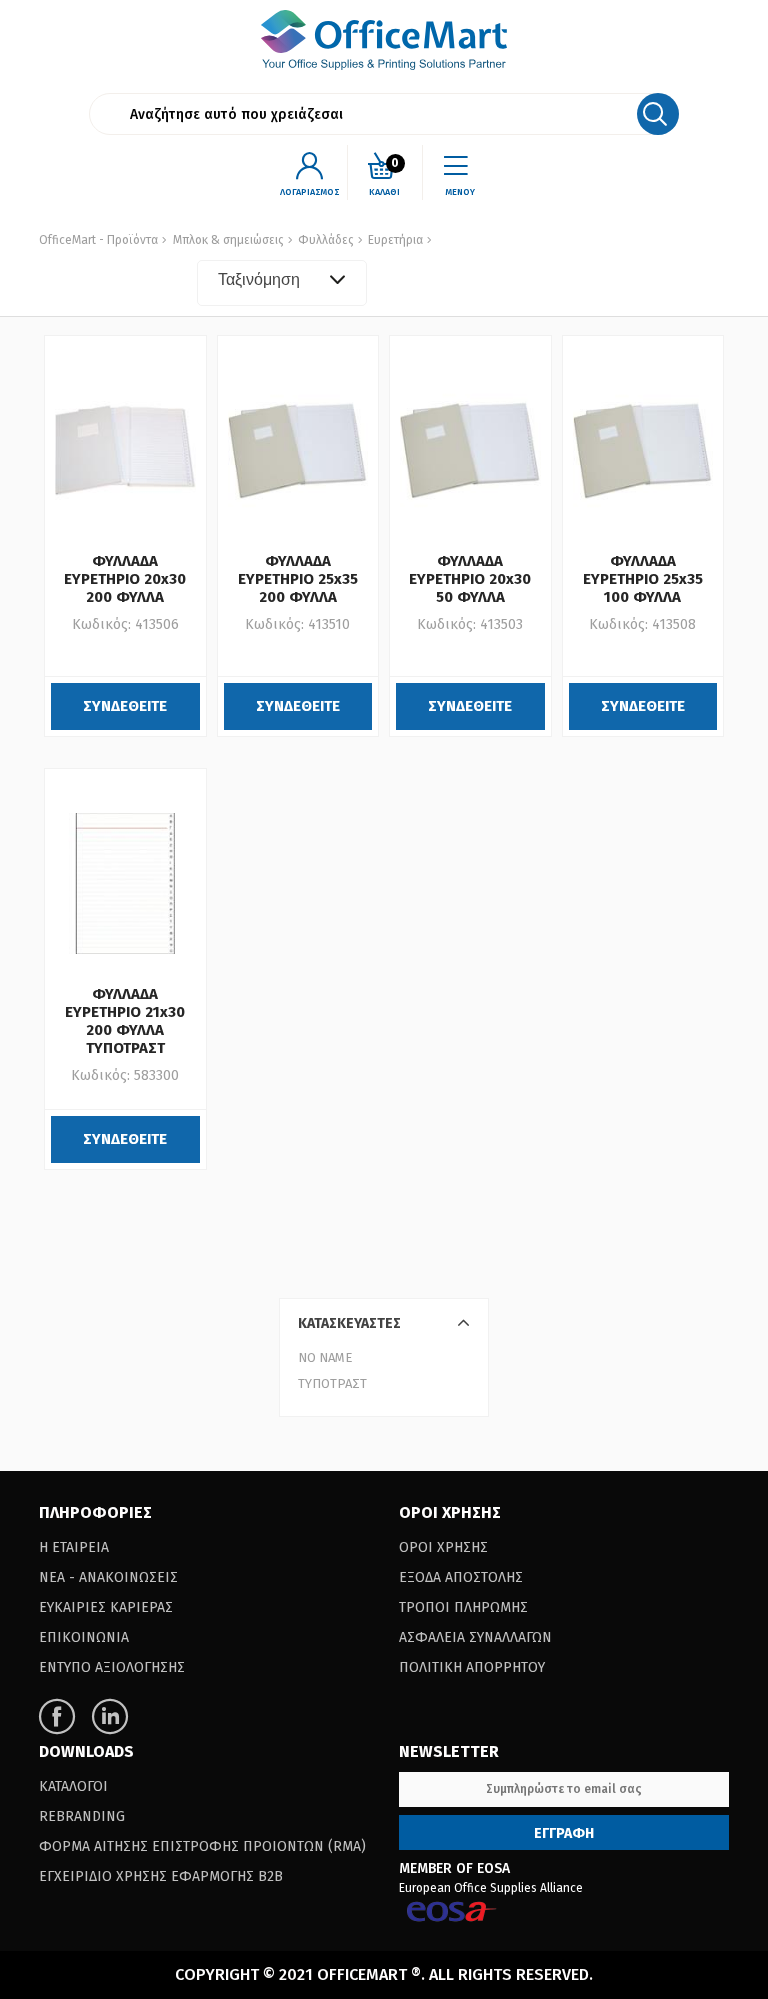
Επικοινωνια (84, 1637)
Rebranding (82, 1816)
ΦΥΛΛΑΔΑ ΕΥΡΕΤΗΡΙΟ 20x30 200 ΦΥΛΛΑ (125, 579)
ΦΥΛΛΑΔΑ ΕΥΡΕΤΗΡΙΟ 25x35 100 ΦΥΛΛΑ (643, 579)
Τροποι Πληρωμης (463, 1607)
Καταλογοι (73, 1786)
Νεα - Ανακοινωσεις (108, 1577)
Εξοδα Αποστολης (461, 1577)
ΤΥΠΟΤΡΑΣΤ (332, 1383)
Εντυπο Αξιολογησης (112, 1667)
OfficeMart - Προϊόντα (98, 240)
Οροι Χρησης (443, 1547)
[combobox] (282, 283)
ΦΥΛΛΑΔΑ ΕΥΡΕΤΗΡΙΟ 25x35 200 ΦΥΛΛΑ (298, 579)
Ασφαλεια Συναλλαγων (475, 1637)
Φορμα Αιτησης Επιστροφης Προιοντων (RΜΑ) (202, 1846)
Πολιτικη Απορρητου (472, 1667)
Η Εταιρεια (74, 1547)
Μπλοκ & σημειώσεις (228, 240)
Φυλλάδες (324, 240)
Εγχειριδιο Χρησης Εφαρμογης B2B (161, 1876)
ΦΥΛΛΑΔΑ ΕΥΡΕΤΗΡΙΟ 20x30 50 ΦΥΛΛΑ (470, 579)
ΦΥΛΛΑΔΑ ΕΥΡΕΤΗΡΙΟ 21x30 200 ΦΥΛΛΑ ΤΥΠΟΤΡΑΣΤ (125, 1021)
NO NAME (325, 1357)
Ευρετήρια (394, 240)
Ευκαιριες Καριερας (106, 1607)
